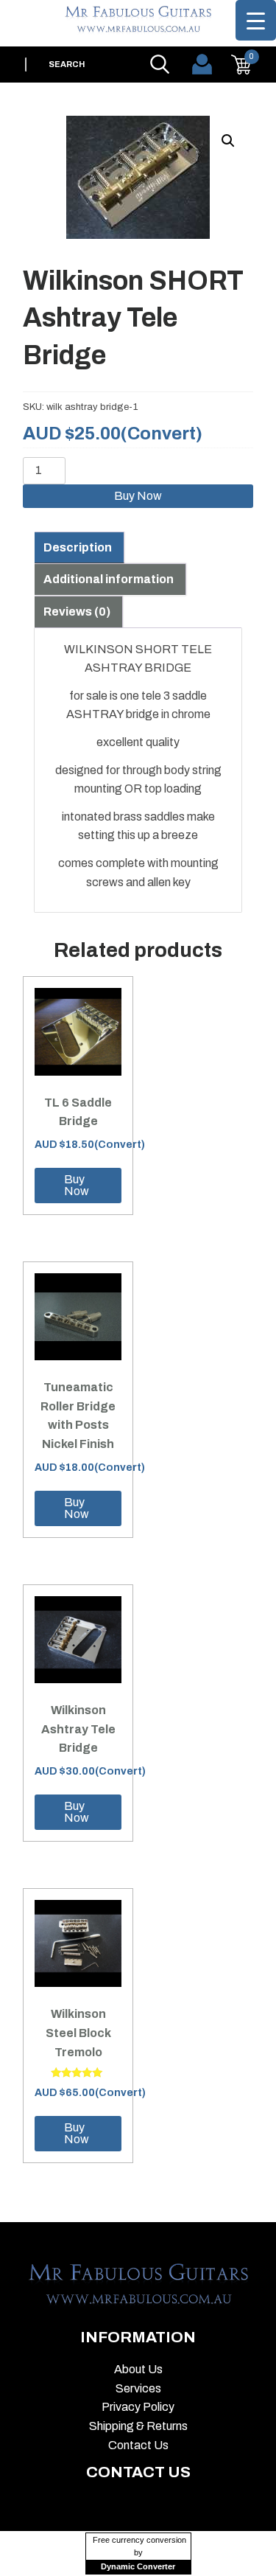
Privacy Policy (138, 2407)
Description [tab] (78, 547)
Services (138, 2388)
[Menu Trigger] (256, 20)
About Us (138, 2369)
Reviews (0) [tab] (77, 612)
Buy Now (138, 496)
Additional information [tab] (109, 579)
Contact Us (138, 2445)
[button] (228, 141)
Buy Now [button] (77, 1185)
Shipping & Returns (138, 2426)
